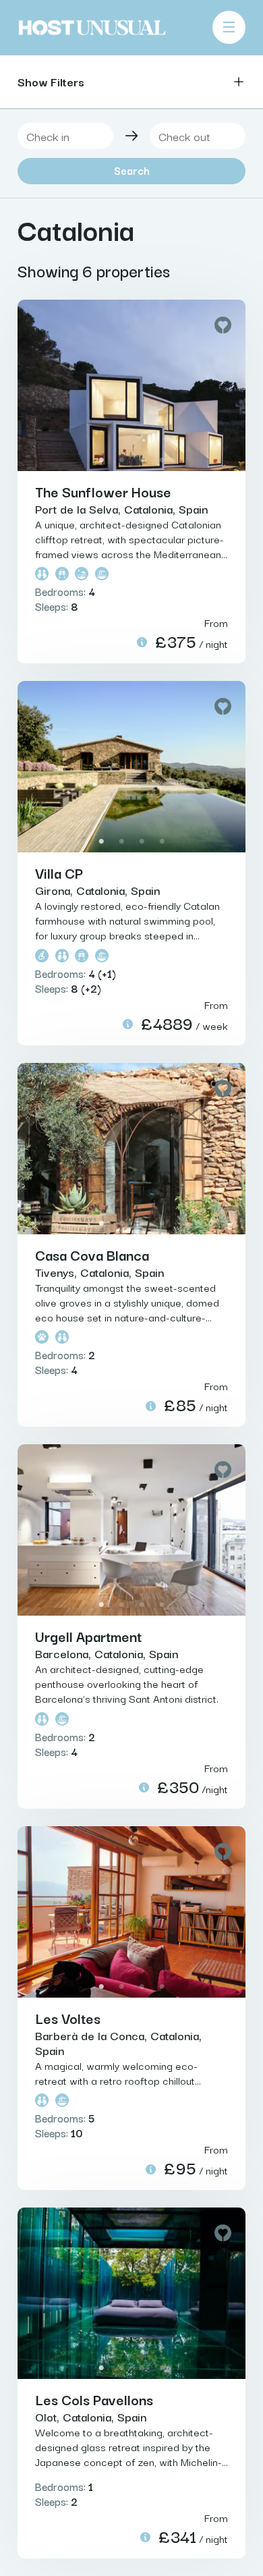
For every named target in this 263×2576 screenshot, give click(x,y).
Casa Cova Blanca (92, 1255)
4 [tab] (162, 460)
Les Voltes (68, 2018)
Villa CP (59, 873)
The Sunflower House (103, 491)
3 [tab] (142, 460)
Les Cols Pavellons (94, 2399)
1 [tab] (101, 460)
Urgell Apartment (88, 1636)
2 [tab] (121, 460)
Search (132, 170)
